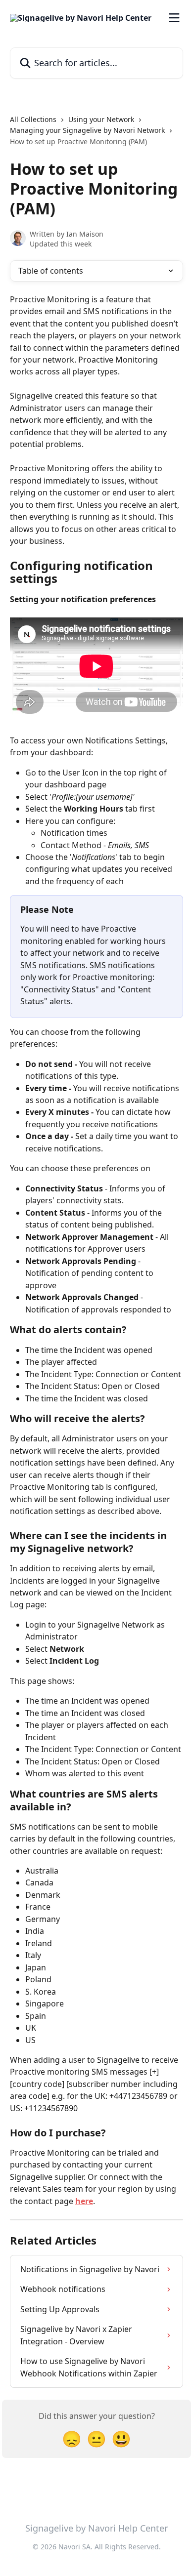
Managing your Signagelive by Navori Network (87, 130)
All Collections (33, 119)
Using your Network (101, 119)
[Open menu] (174, 18)
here (84, 2201)
